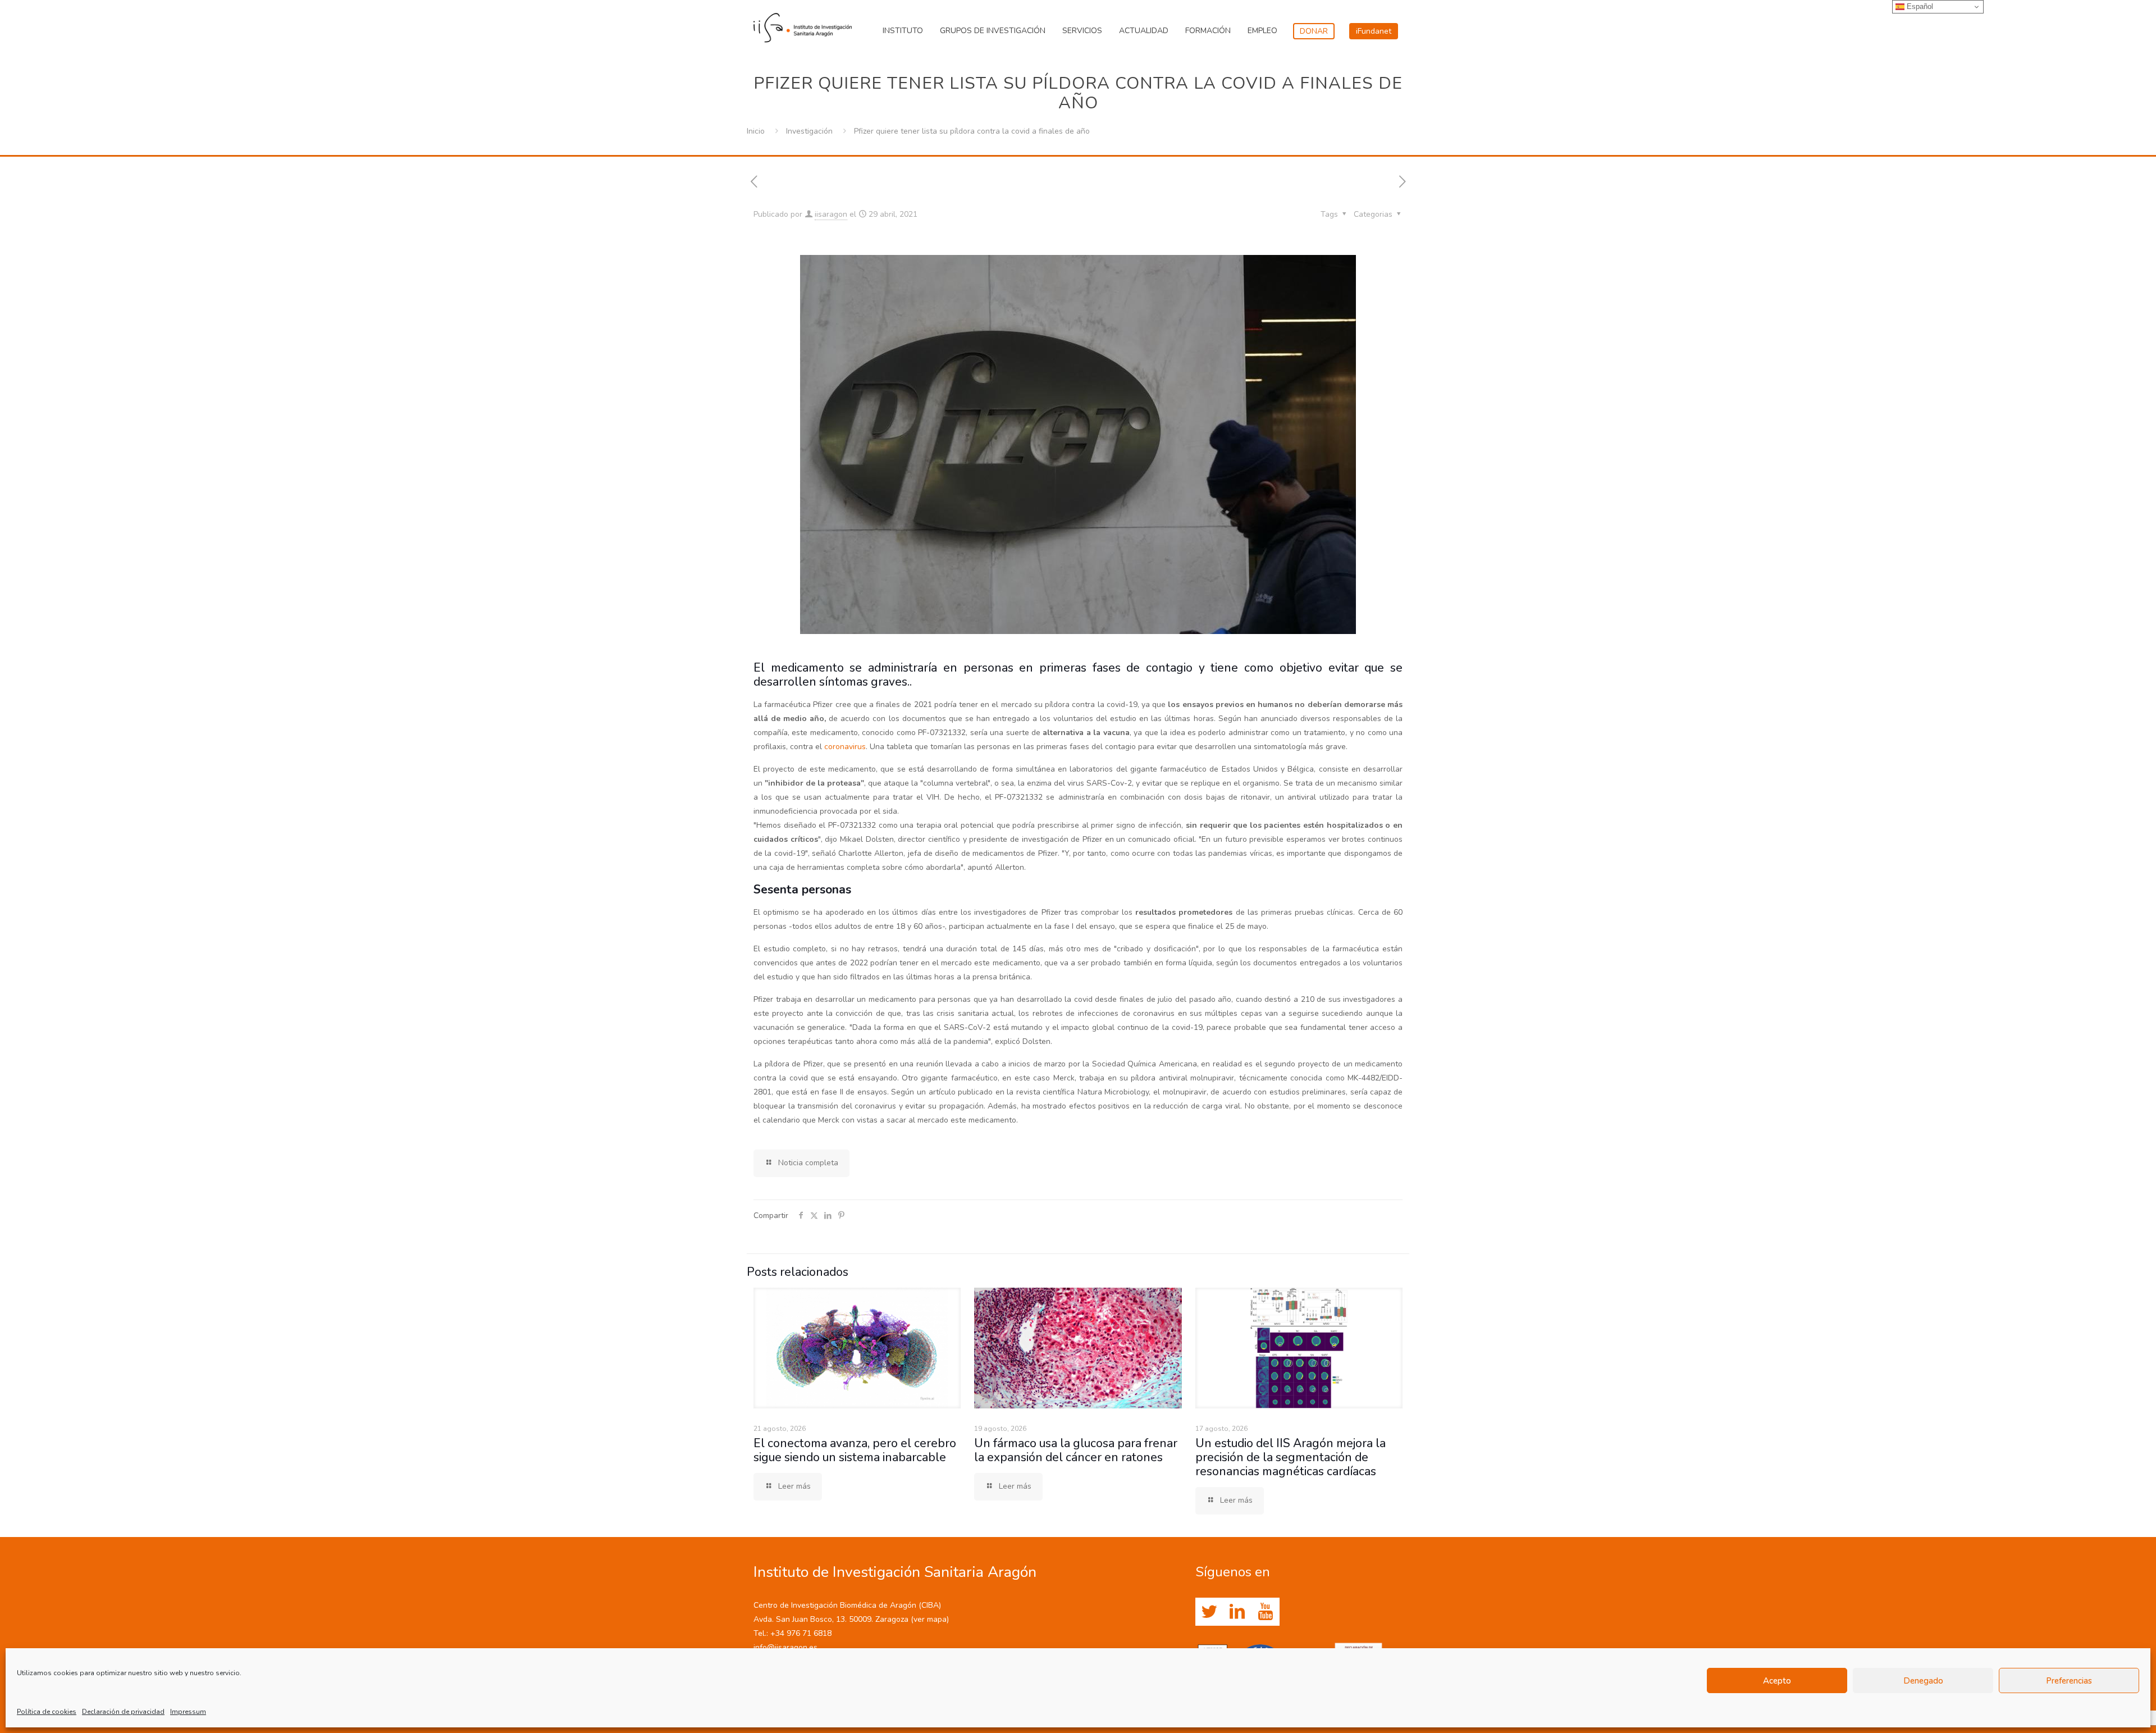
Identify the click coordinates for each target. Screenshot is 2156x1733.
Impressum (188, 1712)
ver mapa (930, 1619)
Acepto (1777, 1681)
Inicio (756, 131)
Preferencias (2069, 1681)
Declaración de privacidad (123, 1712)
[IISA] (803, 25)
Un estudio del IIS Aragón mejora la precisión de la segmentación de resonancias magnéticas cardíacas (1291, 1457)
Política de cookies (47, 1712)
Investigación (809, 131)
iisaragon (831, 214)
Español (1919, 6)
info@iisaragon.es (785, 1647)
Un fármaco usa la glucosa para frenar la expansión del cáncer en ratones (1076, 1450)
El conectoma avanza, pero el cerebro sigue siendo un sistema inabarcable (855, 1450)
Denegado (1923, 1681)
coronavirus (845, 747)
